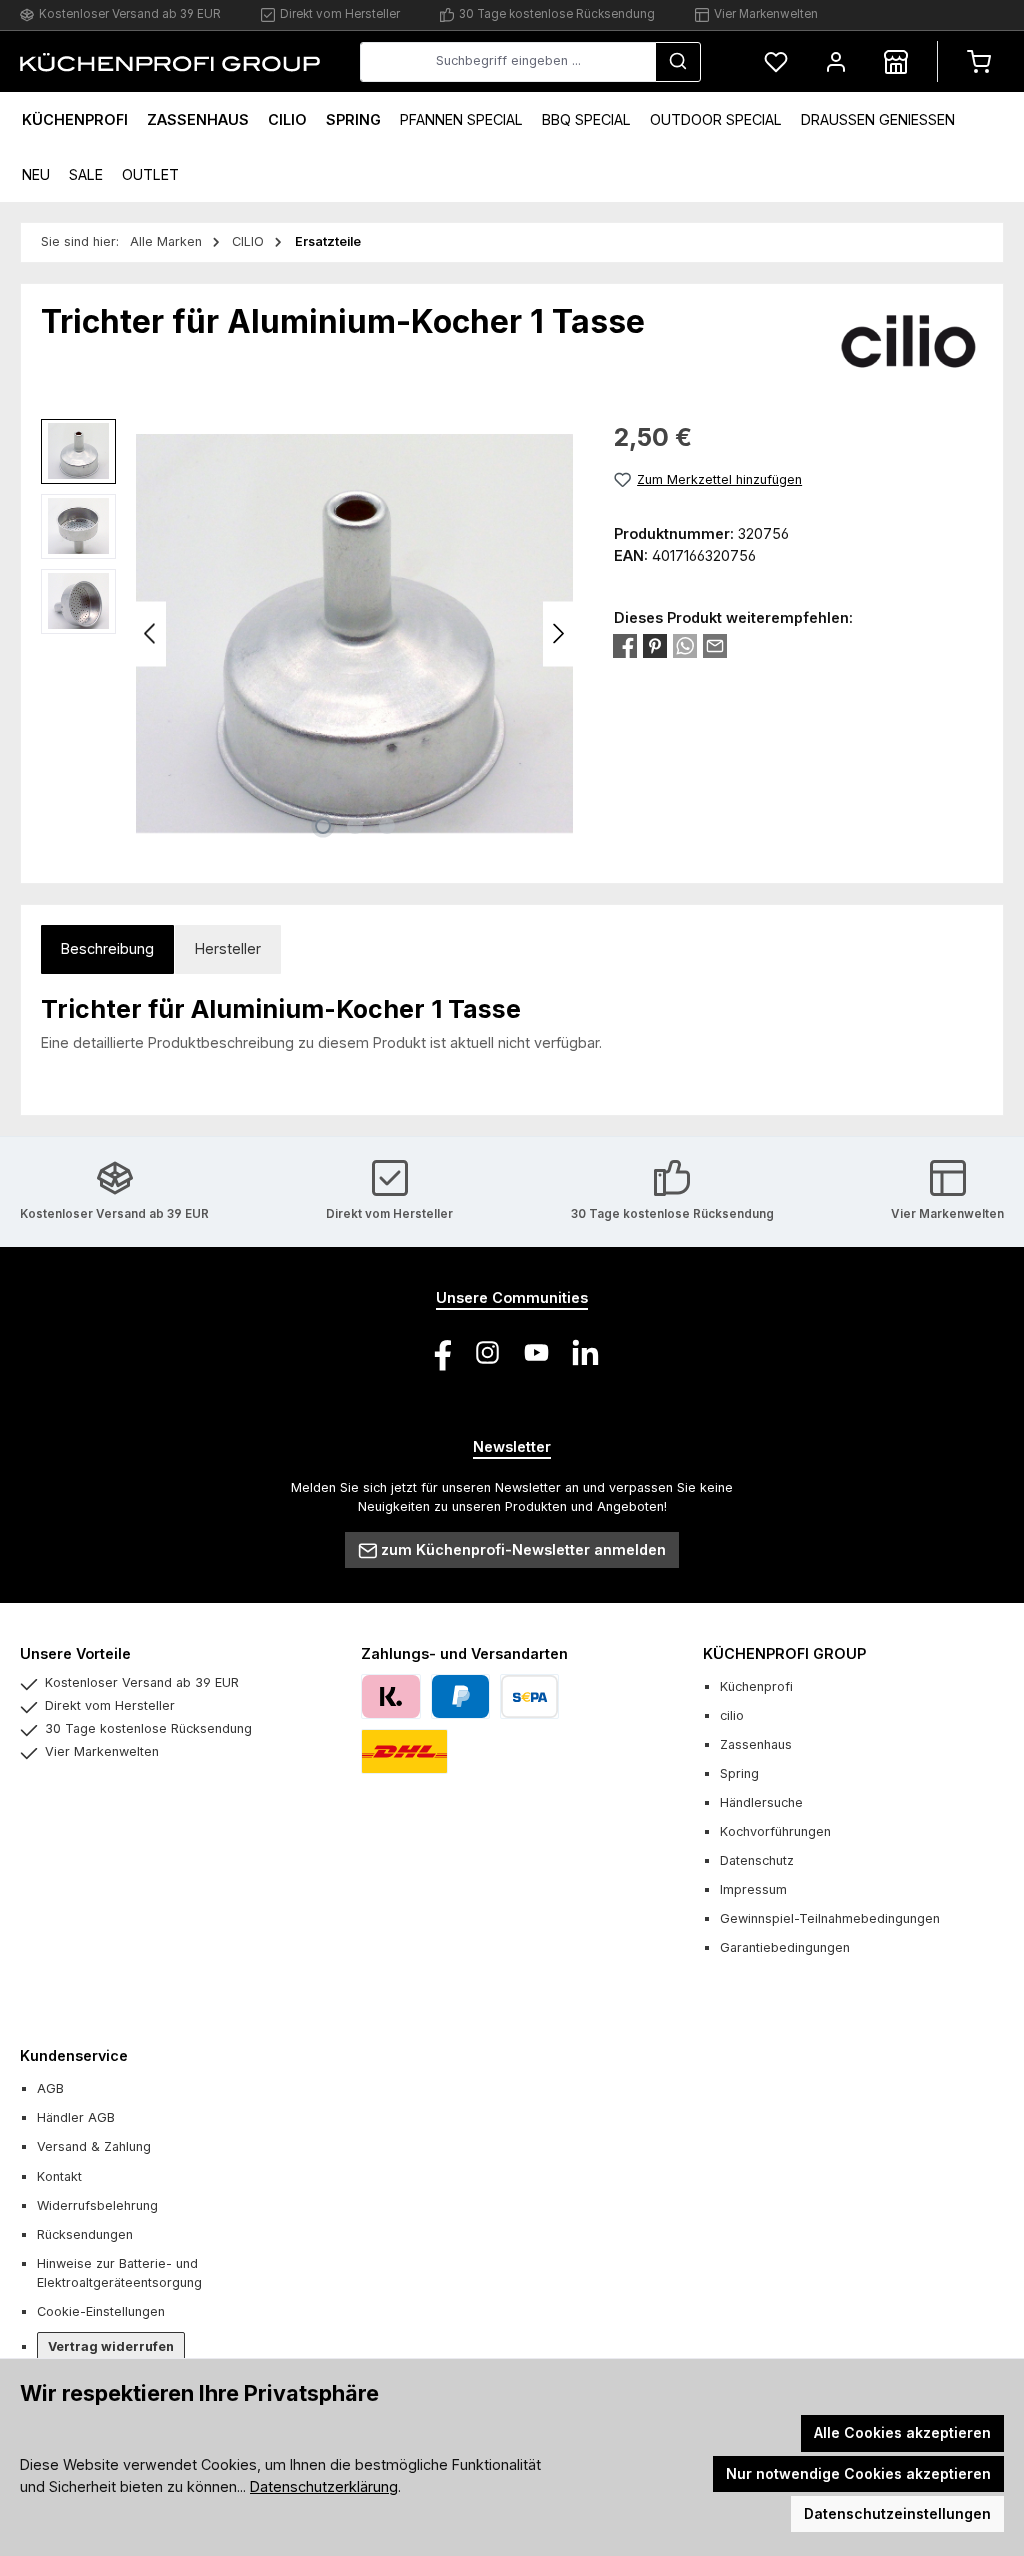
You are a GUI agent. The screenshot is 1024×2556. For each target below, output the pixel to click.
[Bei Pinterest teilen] (655, 646)
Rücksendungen (85, 2234)
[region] (307, 634)
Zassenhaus (756, 1744)
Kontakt (59, 2176)
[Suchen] (678, 62)
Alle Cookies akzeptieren (902, 2432)
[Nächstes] (558, 633)
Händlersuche (761, 1802)
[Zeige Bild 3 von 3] (387, 826)
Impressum (753, 1889)
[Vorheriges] (151, 633)
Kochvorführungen (775, 1831)
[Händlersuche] (896, 61)
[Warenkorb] (979, 61)
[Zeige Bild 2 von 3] (355, 826)
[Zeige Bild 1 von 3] (323, 826)
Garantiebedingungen (785, 1947)
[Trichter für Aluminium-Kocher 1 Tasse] (354, 633)
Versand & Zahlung (94, 2146)
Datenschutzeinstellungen (897, 2513)
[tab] (107, 949)
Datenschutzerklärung (324, 2486)
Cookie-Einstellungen (101, 2311)
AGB (50, 2088)
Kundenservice (74, 2055)
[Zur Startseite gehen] (170, 61)
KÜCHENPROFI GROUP (784, 1653)
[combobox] (508, 62)
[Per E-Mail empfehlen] (715, 646)
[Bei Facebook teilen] (625, 646)
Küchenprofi (756, 1686)
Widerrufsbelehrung (97, 2205)
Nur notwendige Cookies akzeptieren (858, 2473)
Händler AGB (76, 2117)
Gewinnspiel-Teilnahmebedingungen (830, 1918)
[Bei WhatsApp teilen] (685, 646)
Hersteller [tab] (228, 948)
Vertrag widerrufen (111, 2346)
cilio (732, 1715)
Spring (739, 1773)
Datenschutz (757, 1860)
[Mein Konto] (836, 61)
